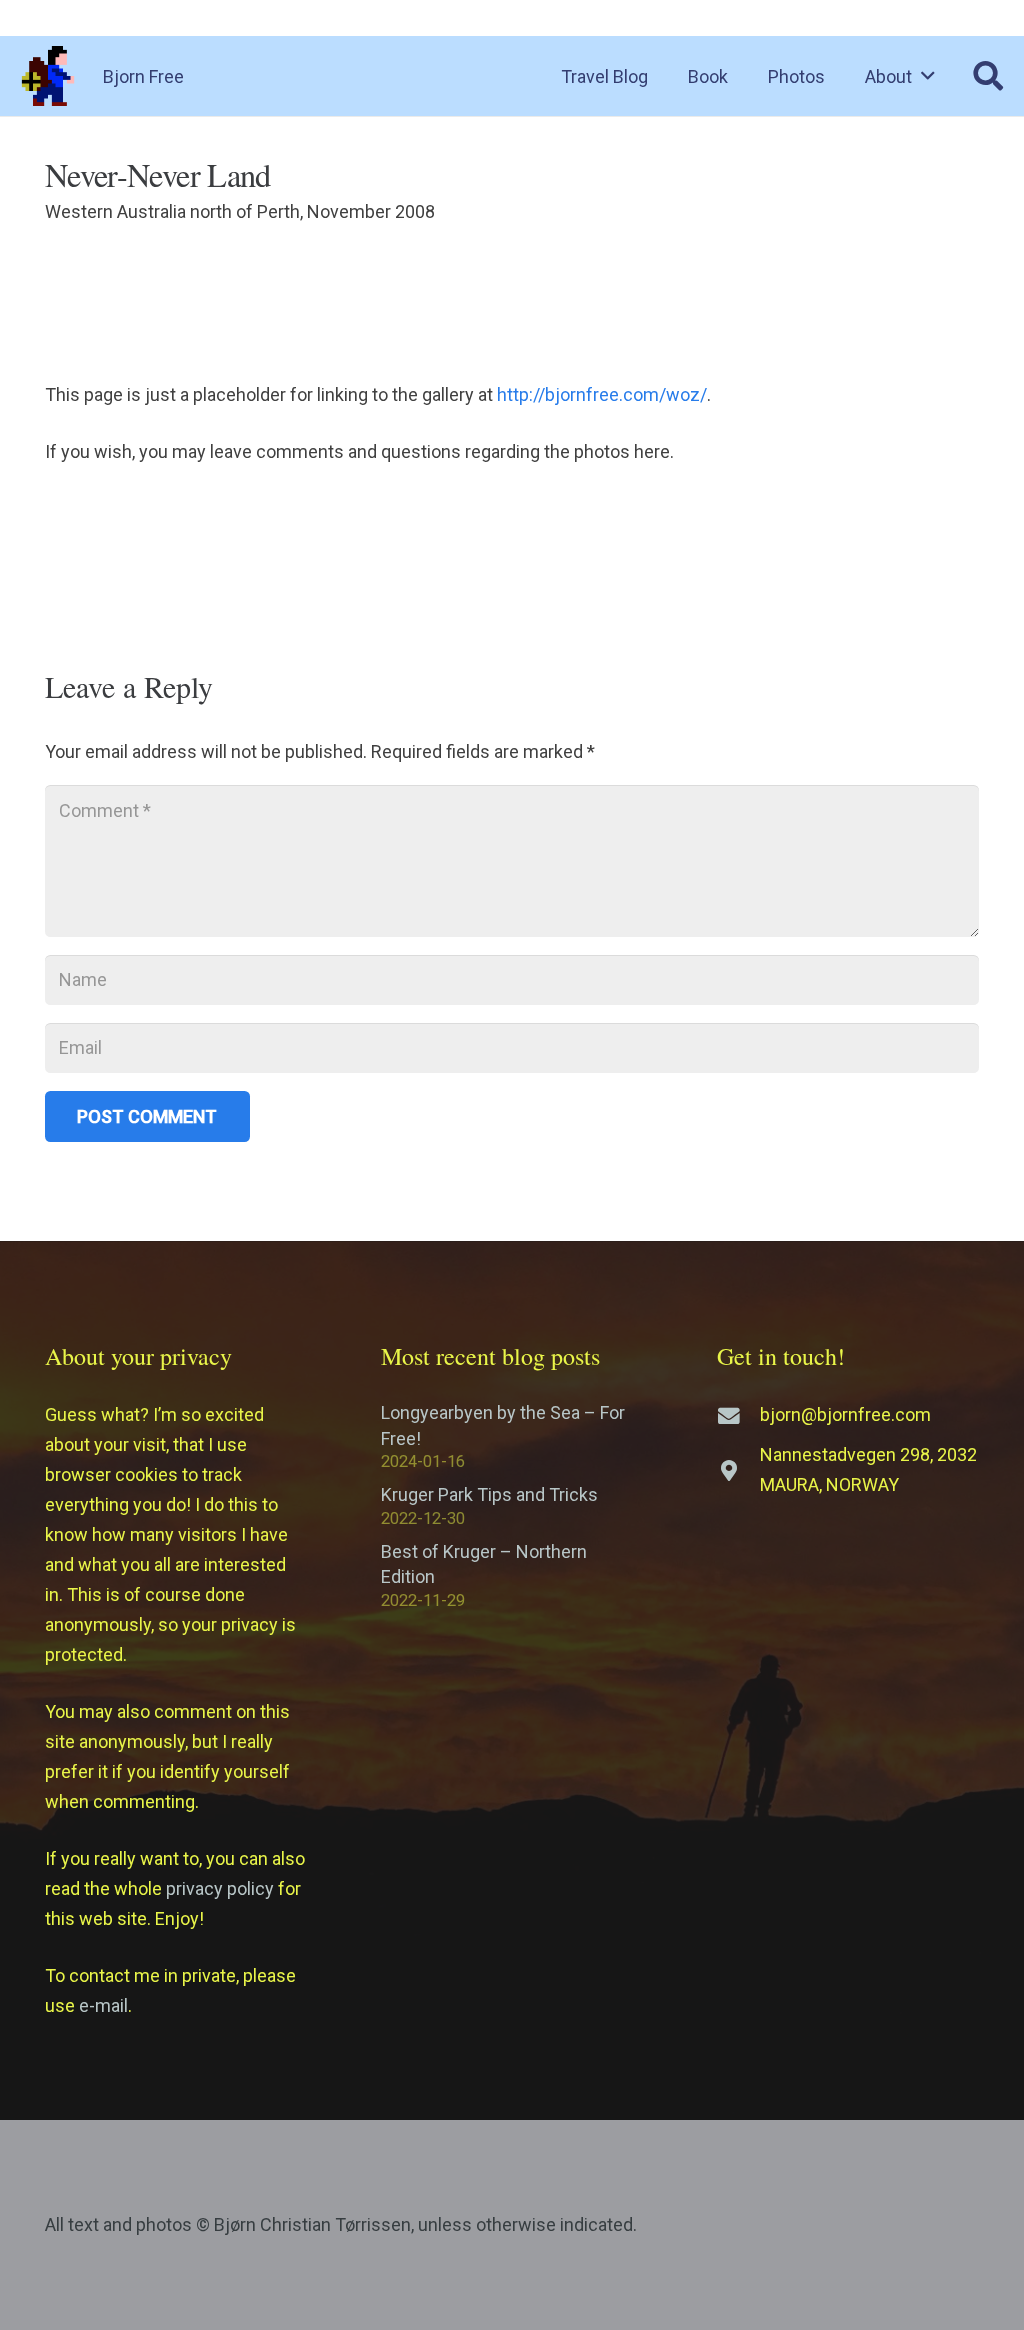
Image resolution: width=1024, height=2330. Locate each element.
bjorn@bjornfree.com (845, 1414)
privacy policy (220, 1888)
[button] (928, 76)
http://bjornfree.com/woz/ (602, 394)
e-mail (103, 2005)
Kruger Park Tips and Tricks (489, 1494)
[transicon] (48, 76)
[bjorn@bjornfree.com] (738, 1416)
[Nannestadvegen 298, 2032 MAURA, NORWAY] (738, 1471)
